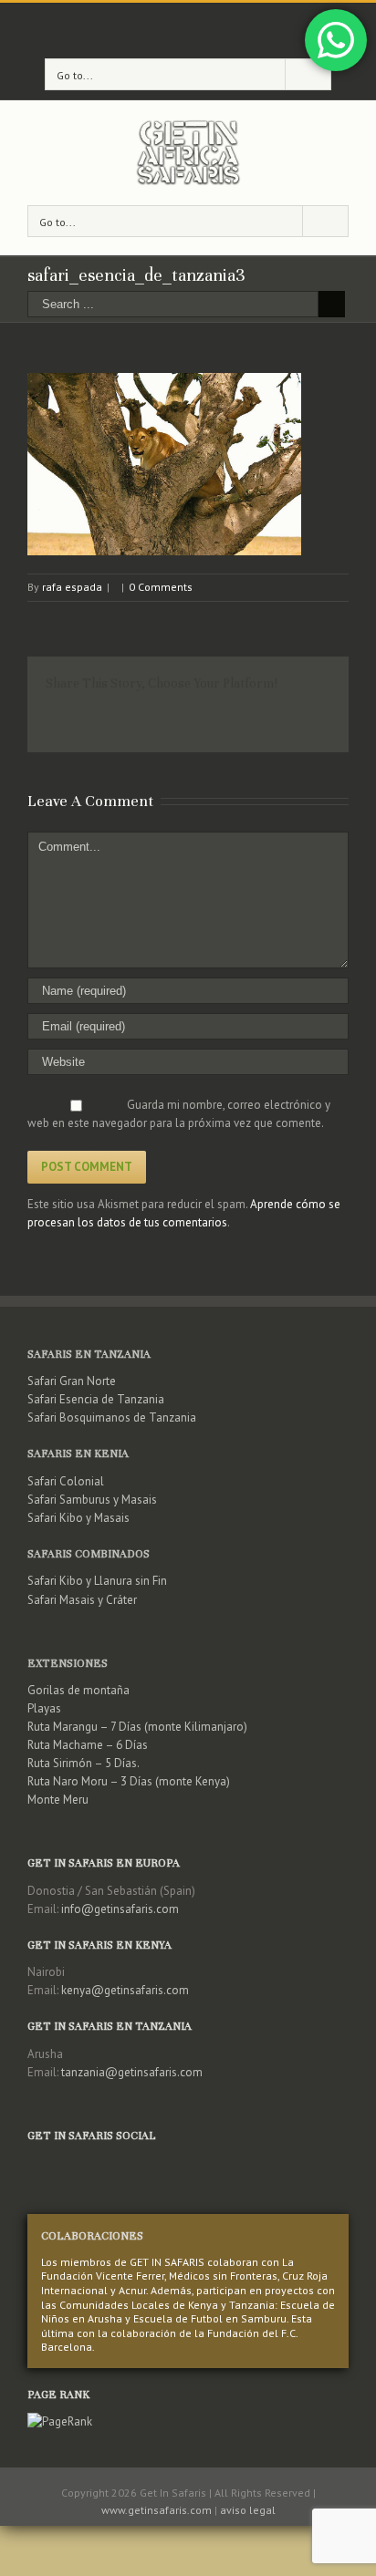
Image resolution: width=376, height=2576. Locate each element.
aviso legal (248, 2510)
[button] (164, 464)
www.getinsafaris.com (157, 2510)
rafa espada (72, 587)
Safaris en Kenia (78, 1454)
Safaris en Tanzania (89, 1354)
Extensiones (68, 1663)
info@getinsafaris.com (120, 1909)
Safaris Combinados (89, 1554)
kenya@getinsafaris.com (125, 1990)
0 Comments (161, 587)
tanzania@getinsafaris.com (132, 2072)
